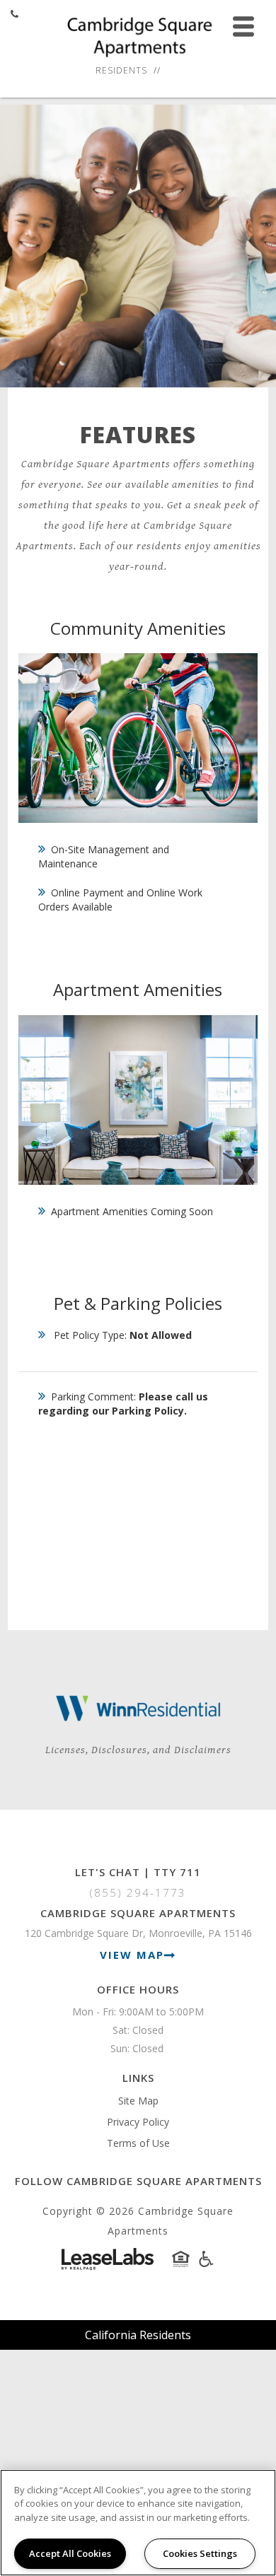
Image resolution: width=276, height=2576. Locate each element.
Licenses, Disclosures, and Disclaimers (138, 1750)
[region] (138, 2523)
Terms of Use (138, 2143)
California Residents (138, 2335)
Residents (121, 70)
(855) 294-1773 (138, 1892)
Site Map (138, 2101)
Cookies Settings (200, 2553)
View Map (132, 1955)
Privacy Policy (138, 2122)
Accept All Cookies (70, 2553)
